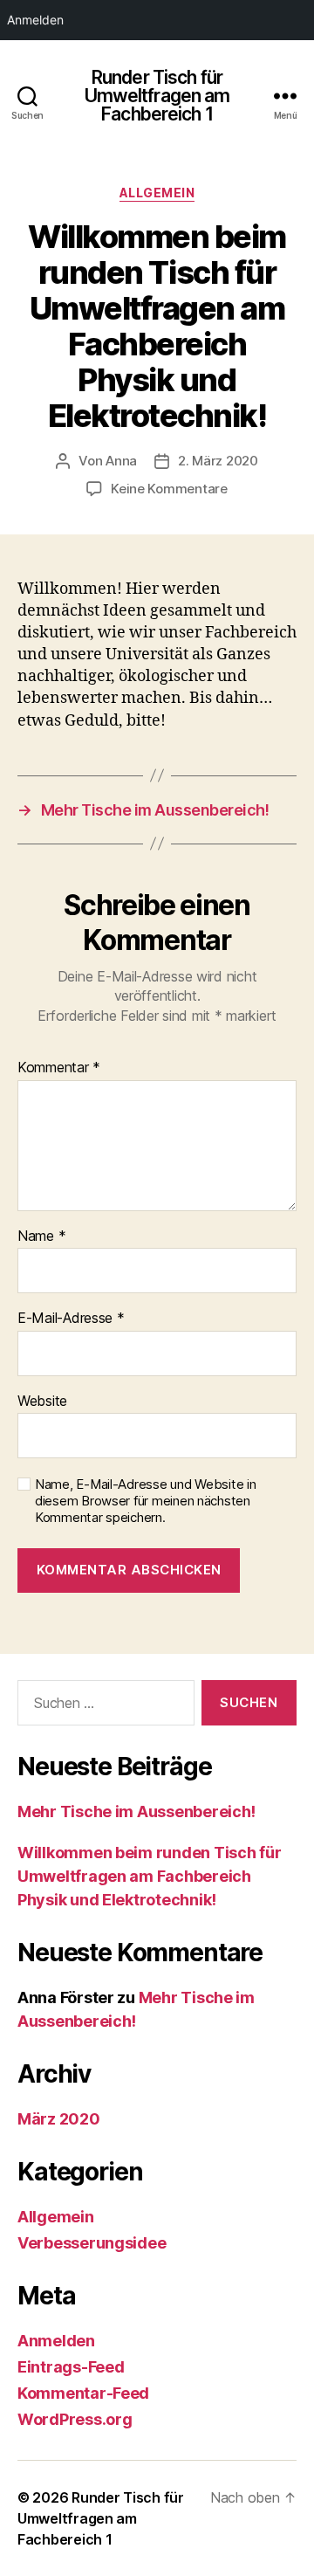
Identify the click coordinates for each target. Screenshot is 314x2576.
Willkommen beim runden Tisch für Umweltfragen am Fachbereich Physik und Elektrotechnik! (149, 1876)
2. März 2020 (218, 461)
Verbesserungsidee (92, 2243)
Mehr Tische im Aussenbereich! (137, 1811)
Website (42, 1402)
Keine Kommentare (169, 489)
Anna (121, 461)
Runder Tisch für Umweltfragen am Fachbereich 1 (157, 96)
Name (41, 1236)
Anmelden (56, 2341)
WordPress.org (75, 2419)
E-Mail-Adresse (71, 1319)
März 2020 (59, 2119)
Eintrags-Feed (71, 2367)
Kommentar (59, 1068)
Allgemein (157, 193)
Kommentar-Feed (83, 2393)
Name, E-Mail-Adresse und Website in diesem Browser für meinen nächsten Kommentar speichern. (146, 1501)
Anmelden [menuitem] (35, 20)
